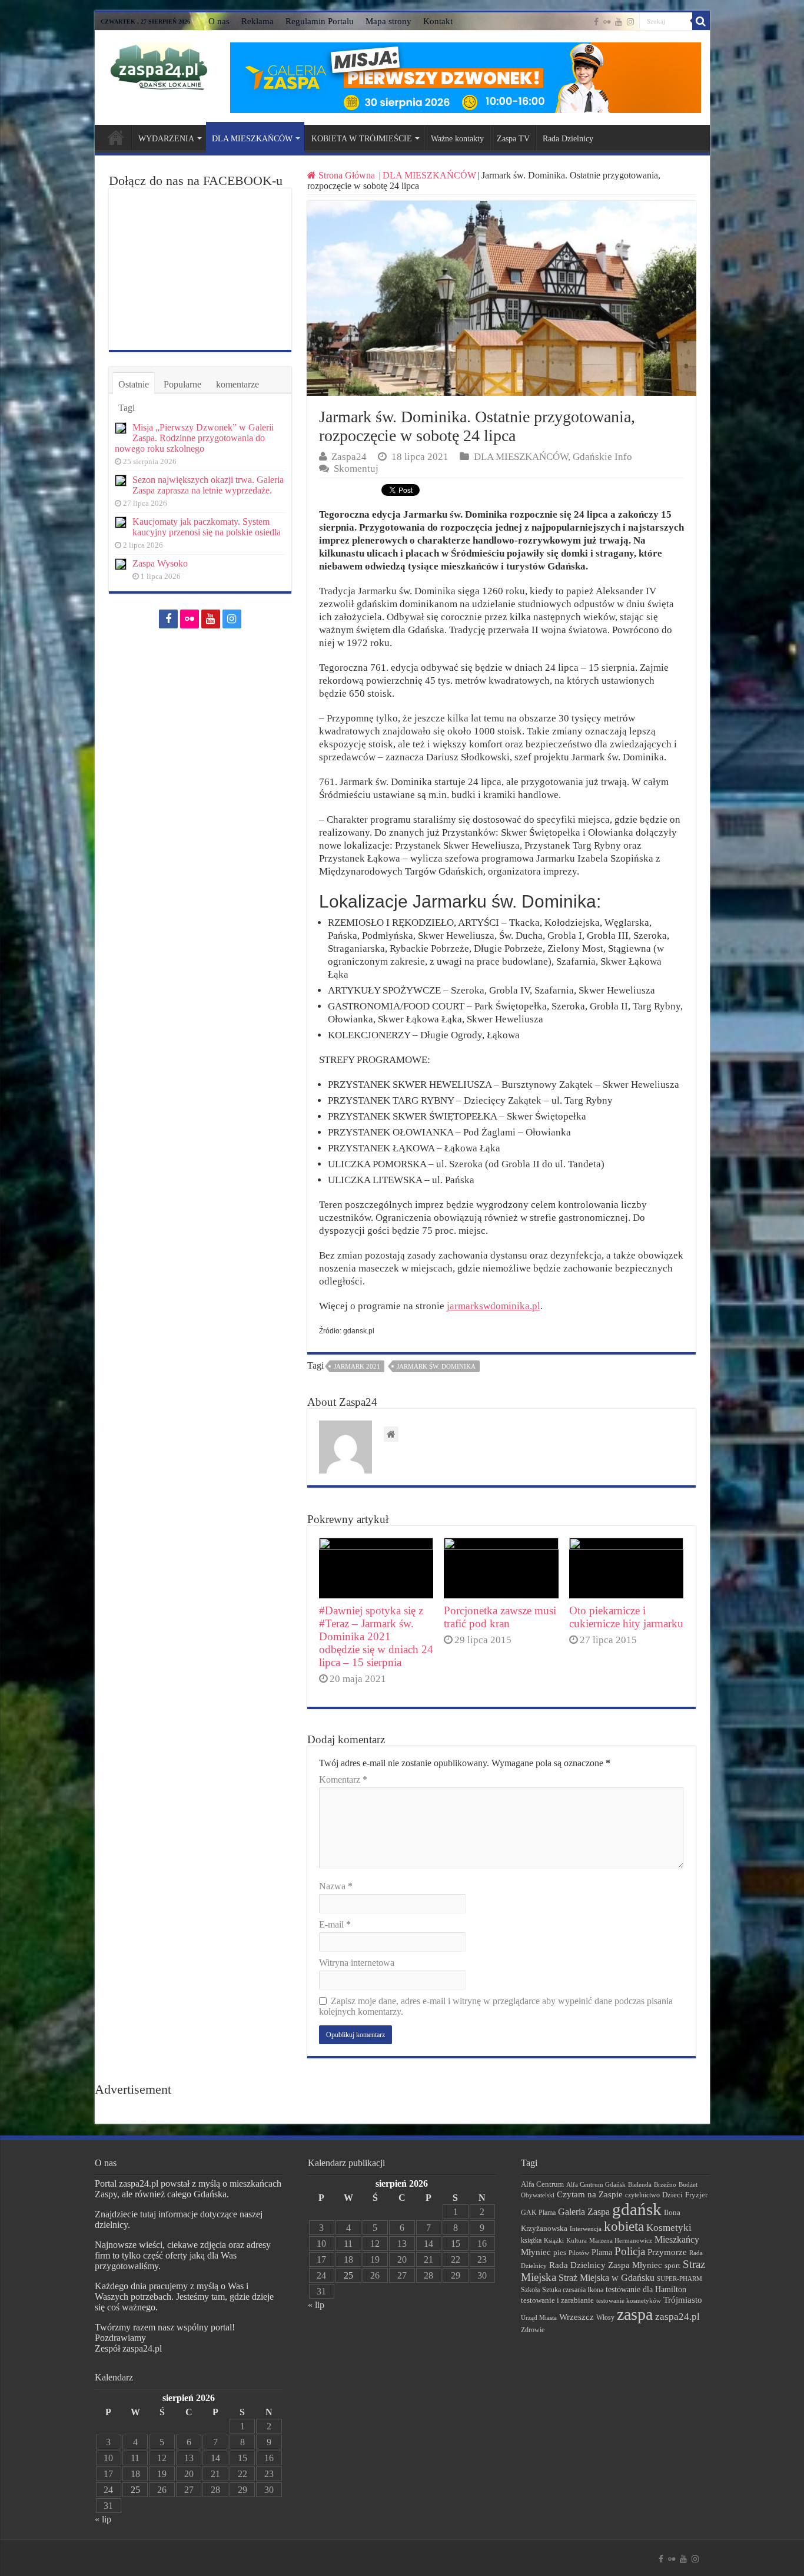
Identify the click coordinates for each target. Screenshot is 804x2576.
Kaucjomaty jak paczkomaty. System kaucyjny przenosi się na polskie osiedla (207, 527)
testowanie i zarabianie (557, 2300)
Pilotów (579, 2253)
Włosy (605, 2317)
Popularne (182, 384)
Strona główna (116, 137)
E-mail (335, 1924)
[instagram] (630, 22)
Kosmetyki (669, 2228)
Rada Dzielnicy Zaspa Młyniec (606, 2265)
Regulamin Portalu (320, 21)
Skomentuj (356, 468)
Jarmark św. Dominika (436, 1366)
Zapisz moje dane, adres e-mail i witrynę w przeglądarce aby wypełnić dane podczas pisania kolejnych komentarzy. (496, 2006)
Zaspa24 (349, 457)
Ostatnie (134, 384)
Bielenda (640, 2184)
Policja (630, 2251)
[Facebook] (596, 22)
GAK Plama (538, 2213)
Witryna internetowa (357, 1963)
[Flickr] (607, 22)
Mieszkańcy (677, 2239)
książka (531, 2241)
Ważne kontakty (457, 139)
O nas (219, 21)
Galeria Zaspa (584, 2212)
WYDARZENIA (166, 139)
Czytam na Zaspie (590, 2194)
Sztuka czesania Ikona (573, 2290)
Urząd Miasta (539, 2317)
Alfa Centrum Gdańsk (596, 2184)
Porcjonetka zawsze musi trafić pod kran (500, 1617)
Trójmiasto (683, 2300)
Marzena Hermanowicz (621, 2240)
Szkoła (530, 2290)
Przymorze (667, 2252)
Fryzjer (696, 2195)
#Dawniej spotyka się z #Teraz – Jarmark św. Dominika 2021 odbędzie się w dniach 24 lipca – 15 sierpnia (376, 1636)
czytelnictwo (642, 2195)
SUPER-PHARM (680, 2279)
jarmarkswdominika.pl (494, 1306)
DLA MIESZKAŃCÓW (252, 139)
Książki (554, 2240)
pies (560, 2253)
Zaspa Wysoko (160, 563)
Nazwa (336, 1886)
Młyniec (536, 2252)
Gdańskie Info (602, 457)
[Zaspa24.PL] (159, 66)
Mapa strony (388, 21)
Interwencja (586, 2229)
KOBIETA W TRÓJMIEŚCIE (362, 139)
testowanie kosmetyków (629, 2300)
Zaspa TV (513, 139)
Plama (602, 2252)
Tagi (127, 408)
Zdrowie (533, 2330)
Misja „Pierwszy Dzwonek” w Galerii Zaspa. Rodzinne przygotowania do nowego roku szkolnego (194, 438)
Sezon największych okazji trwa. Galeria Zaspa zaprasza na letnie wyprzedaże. (208, 485)
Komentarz (343, 1779)
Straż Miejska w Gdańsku (607, 2278)
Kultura (577, 2240)
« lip (103, 2519)
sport (672, 2266)
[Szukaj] (701, 21)
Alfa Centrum (542, 2184)
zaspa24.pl (677, 2317)
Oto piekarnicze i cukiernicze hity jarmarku (626, 1617)
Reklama (258, 21)
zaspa (635, 2314)
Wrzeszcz (577, 2317)
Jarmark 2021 (357, 1366)
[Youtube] (619, 22)
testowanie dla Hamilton (646, 2289)
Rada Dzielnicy (568, 139)
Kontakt (438, 21)
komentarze (237, 384)
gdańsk (637, 2209)
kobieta (624, 2226)
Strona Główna (347, 175)
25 (135, 2490)
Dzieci (672, 2195)
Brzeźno (665, 2184)
